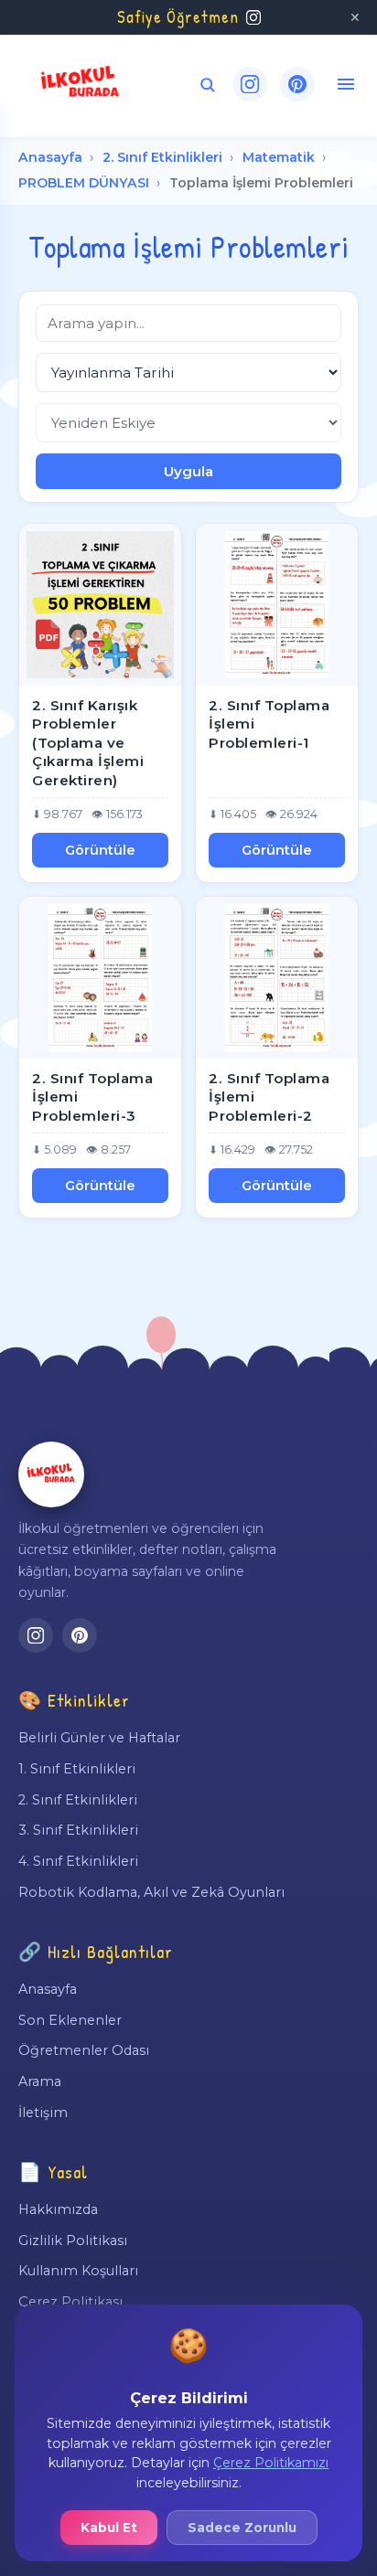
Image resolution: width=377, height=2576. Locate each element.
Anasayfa (50, 157)
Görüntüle (100, 850)
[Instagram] (250, 84)
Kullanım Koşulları (78, 2271)
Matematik (279, 157)
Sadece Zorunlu (242, 2528)
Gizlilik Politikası (73, 2241)
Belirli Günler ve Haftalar (99, 1738)
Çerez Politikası (70, 2302)
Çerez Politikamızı (271, 2463)
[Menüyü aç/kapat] (346, 84)
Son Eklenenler (70, 2020)
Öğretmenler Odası (84, 2050)
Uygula (188, 471)
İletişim (43, 2113)
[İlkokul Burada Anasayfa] (81, 84)
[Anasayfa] (51, 1474)
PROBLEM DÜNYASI (84, 183)
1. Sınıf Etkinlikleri (77, 1769)
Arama (40, 2081)
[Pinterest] (297, 84)
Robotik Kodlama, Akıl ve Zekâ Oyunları (151, 1892)
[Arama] (207, 85)
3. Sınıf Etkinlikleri (78, 1830)
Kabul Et (109, 2528)
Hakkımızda (58, 2209)
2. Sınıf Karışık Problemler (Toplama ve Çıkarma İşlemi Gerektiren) (88, 743)
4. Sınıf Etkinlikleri (78, 1861)
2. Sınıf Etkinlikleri (162, 157)
